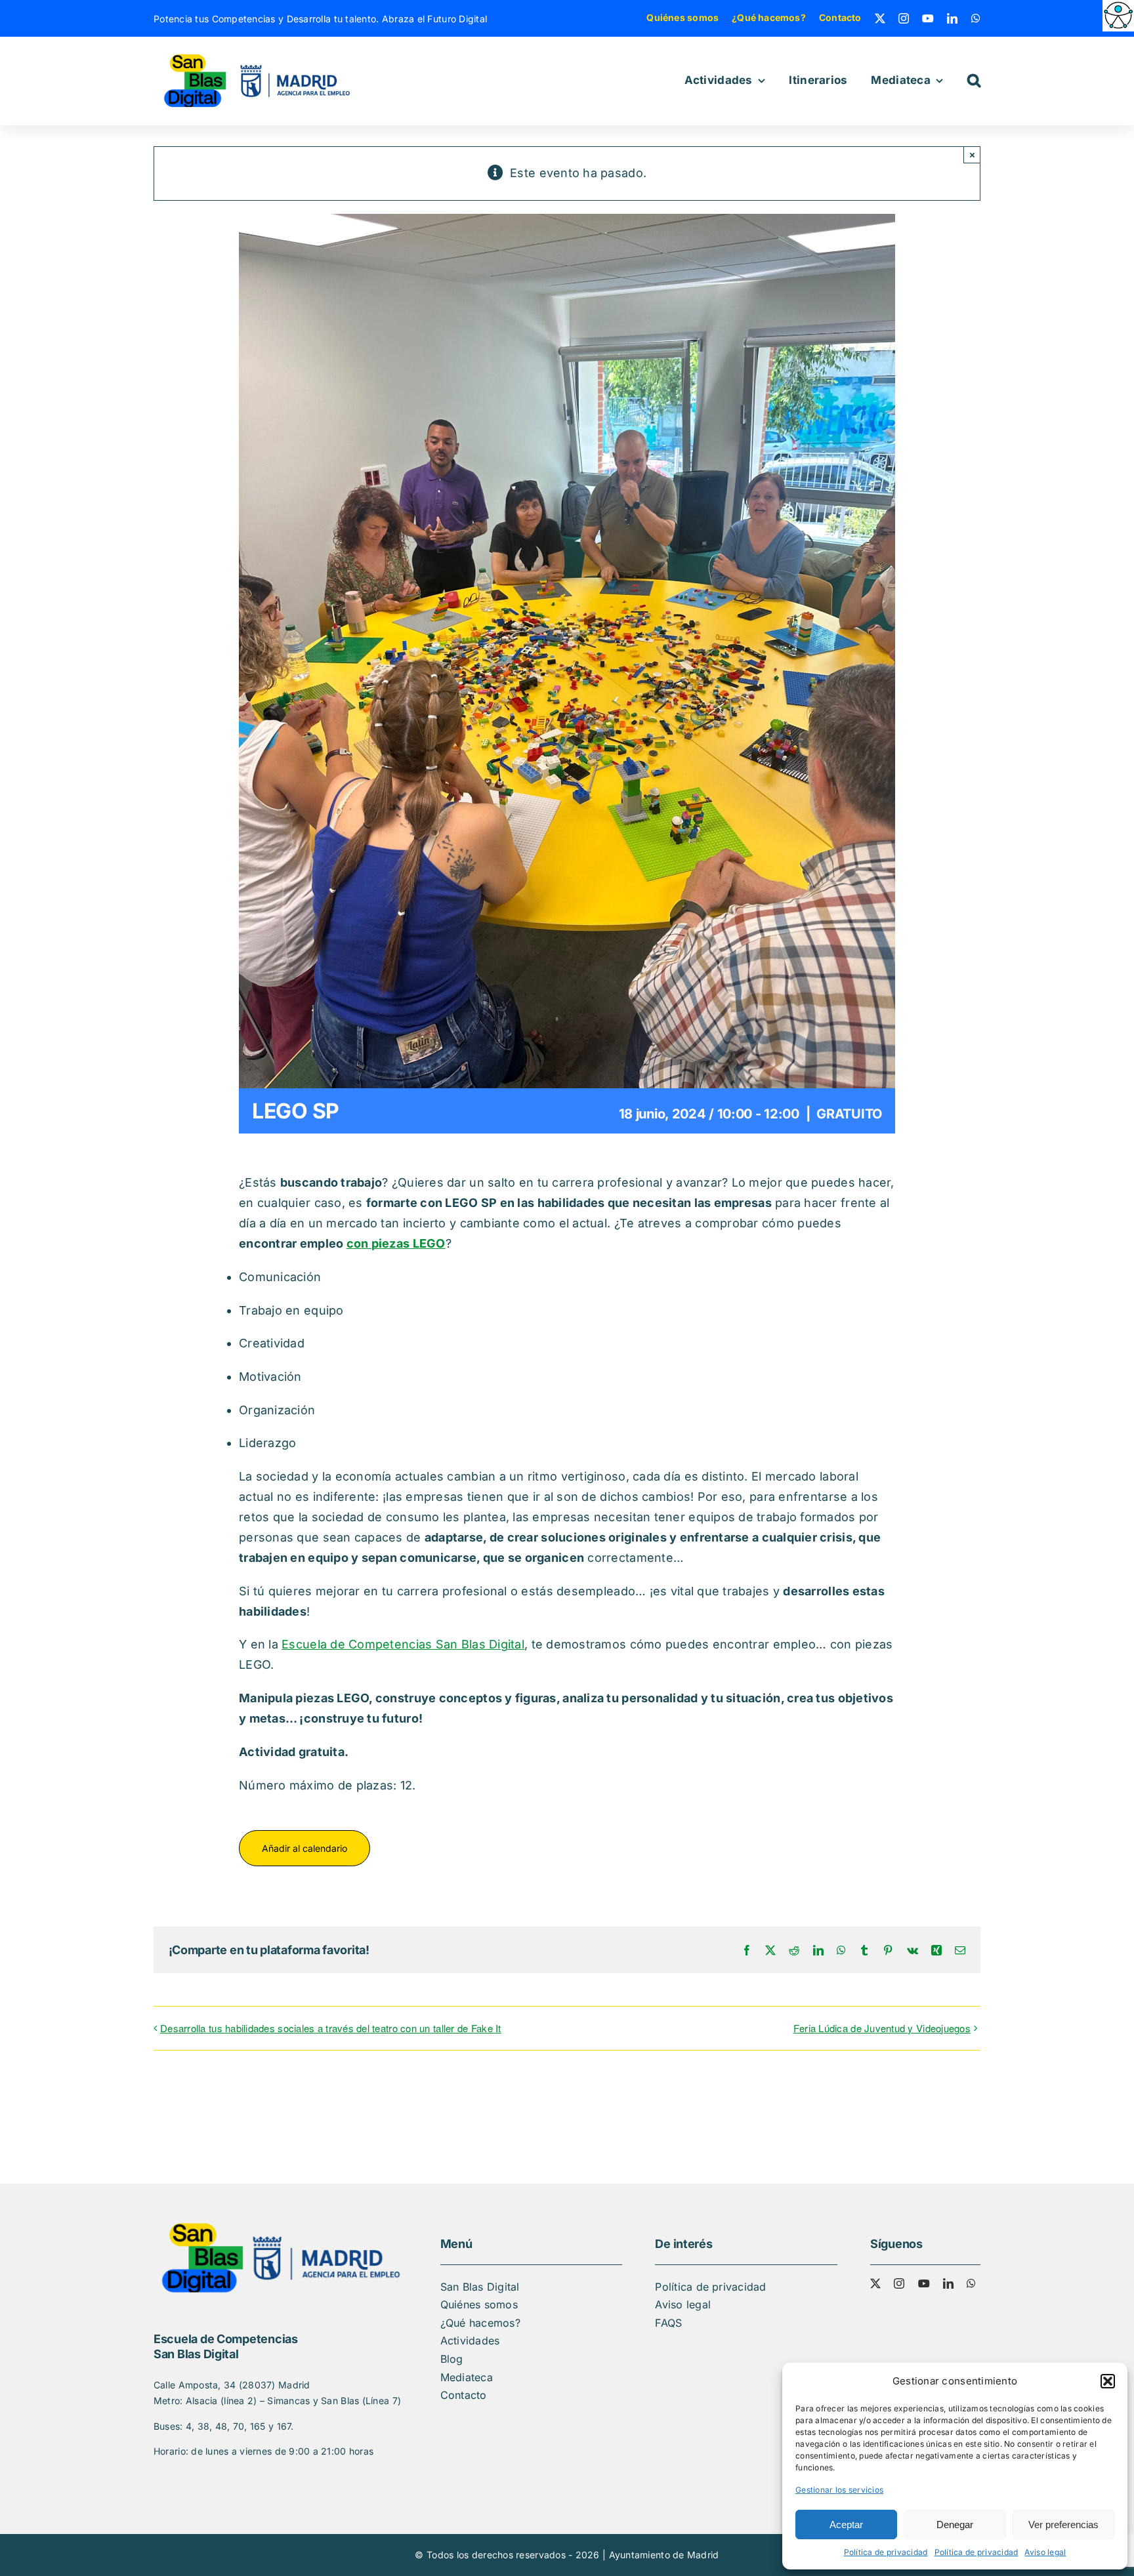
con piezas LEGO (396, 1243)
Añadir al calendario (304, 1848)
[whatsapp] (976, 18)
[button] (1108, 2381)
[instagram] (904, 18)
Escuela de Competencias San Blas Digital (403, 1644)
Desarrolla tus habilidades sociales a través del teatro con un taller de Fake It (331, 2028)
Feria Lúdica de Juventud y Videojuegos (882, 2028)
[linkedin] (952, 18)
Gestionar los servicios (839, 2490)
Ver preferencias (1063, 2525)
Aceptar (846, 2525)
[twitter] (880, 18)
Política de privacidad (886, 2552)
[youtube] (928, 18)
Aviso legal (1045, 2552)
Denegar (955, 2525)
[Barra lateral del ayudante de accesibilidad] (1118, 16)
